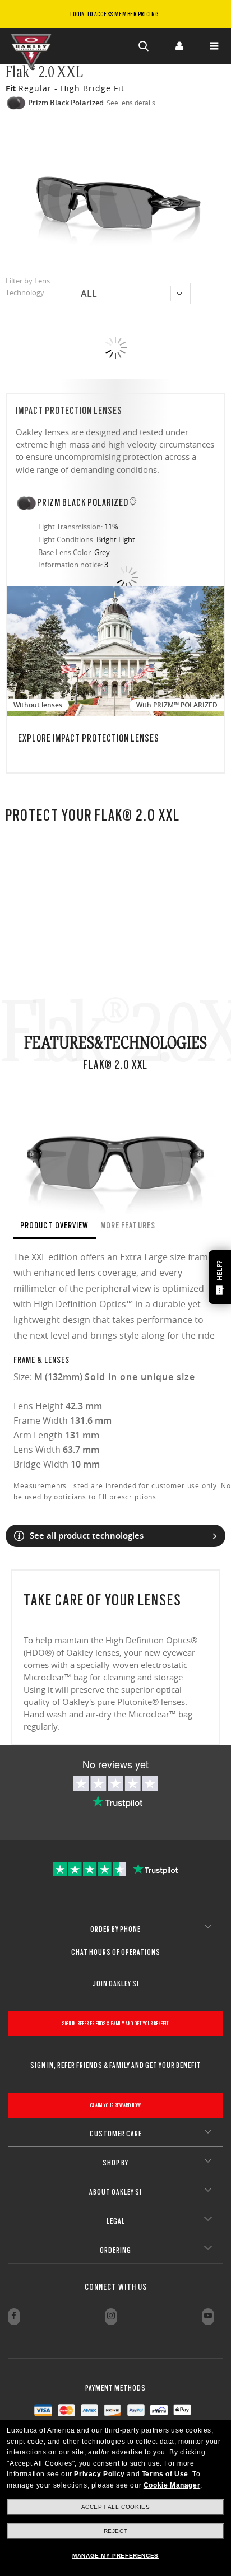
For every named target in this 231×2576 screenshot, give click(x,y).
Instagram (111, 2317)
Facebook (14, 2317)
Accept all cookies (116, 2507)
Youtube (208, 2317)
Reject (116, 2531)
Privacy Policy (99, 2474)
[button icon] (144, 46)
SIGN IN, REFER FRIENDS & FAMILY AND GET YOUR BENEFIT (115, 2023)
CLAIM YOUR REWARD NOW (116, 2105)
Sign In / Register (179, 46)
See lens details (131, 103)
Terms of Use (165, 2474)
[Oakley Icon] (34, 46)
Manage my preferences (115, 2556)
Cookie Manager (172, 2485)
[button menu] (214, 46)
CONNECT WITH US (116, 2287)
